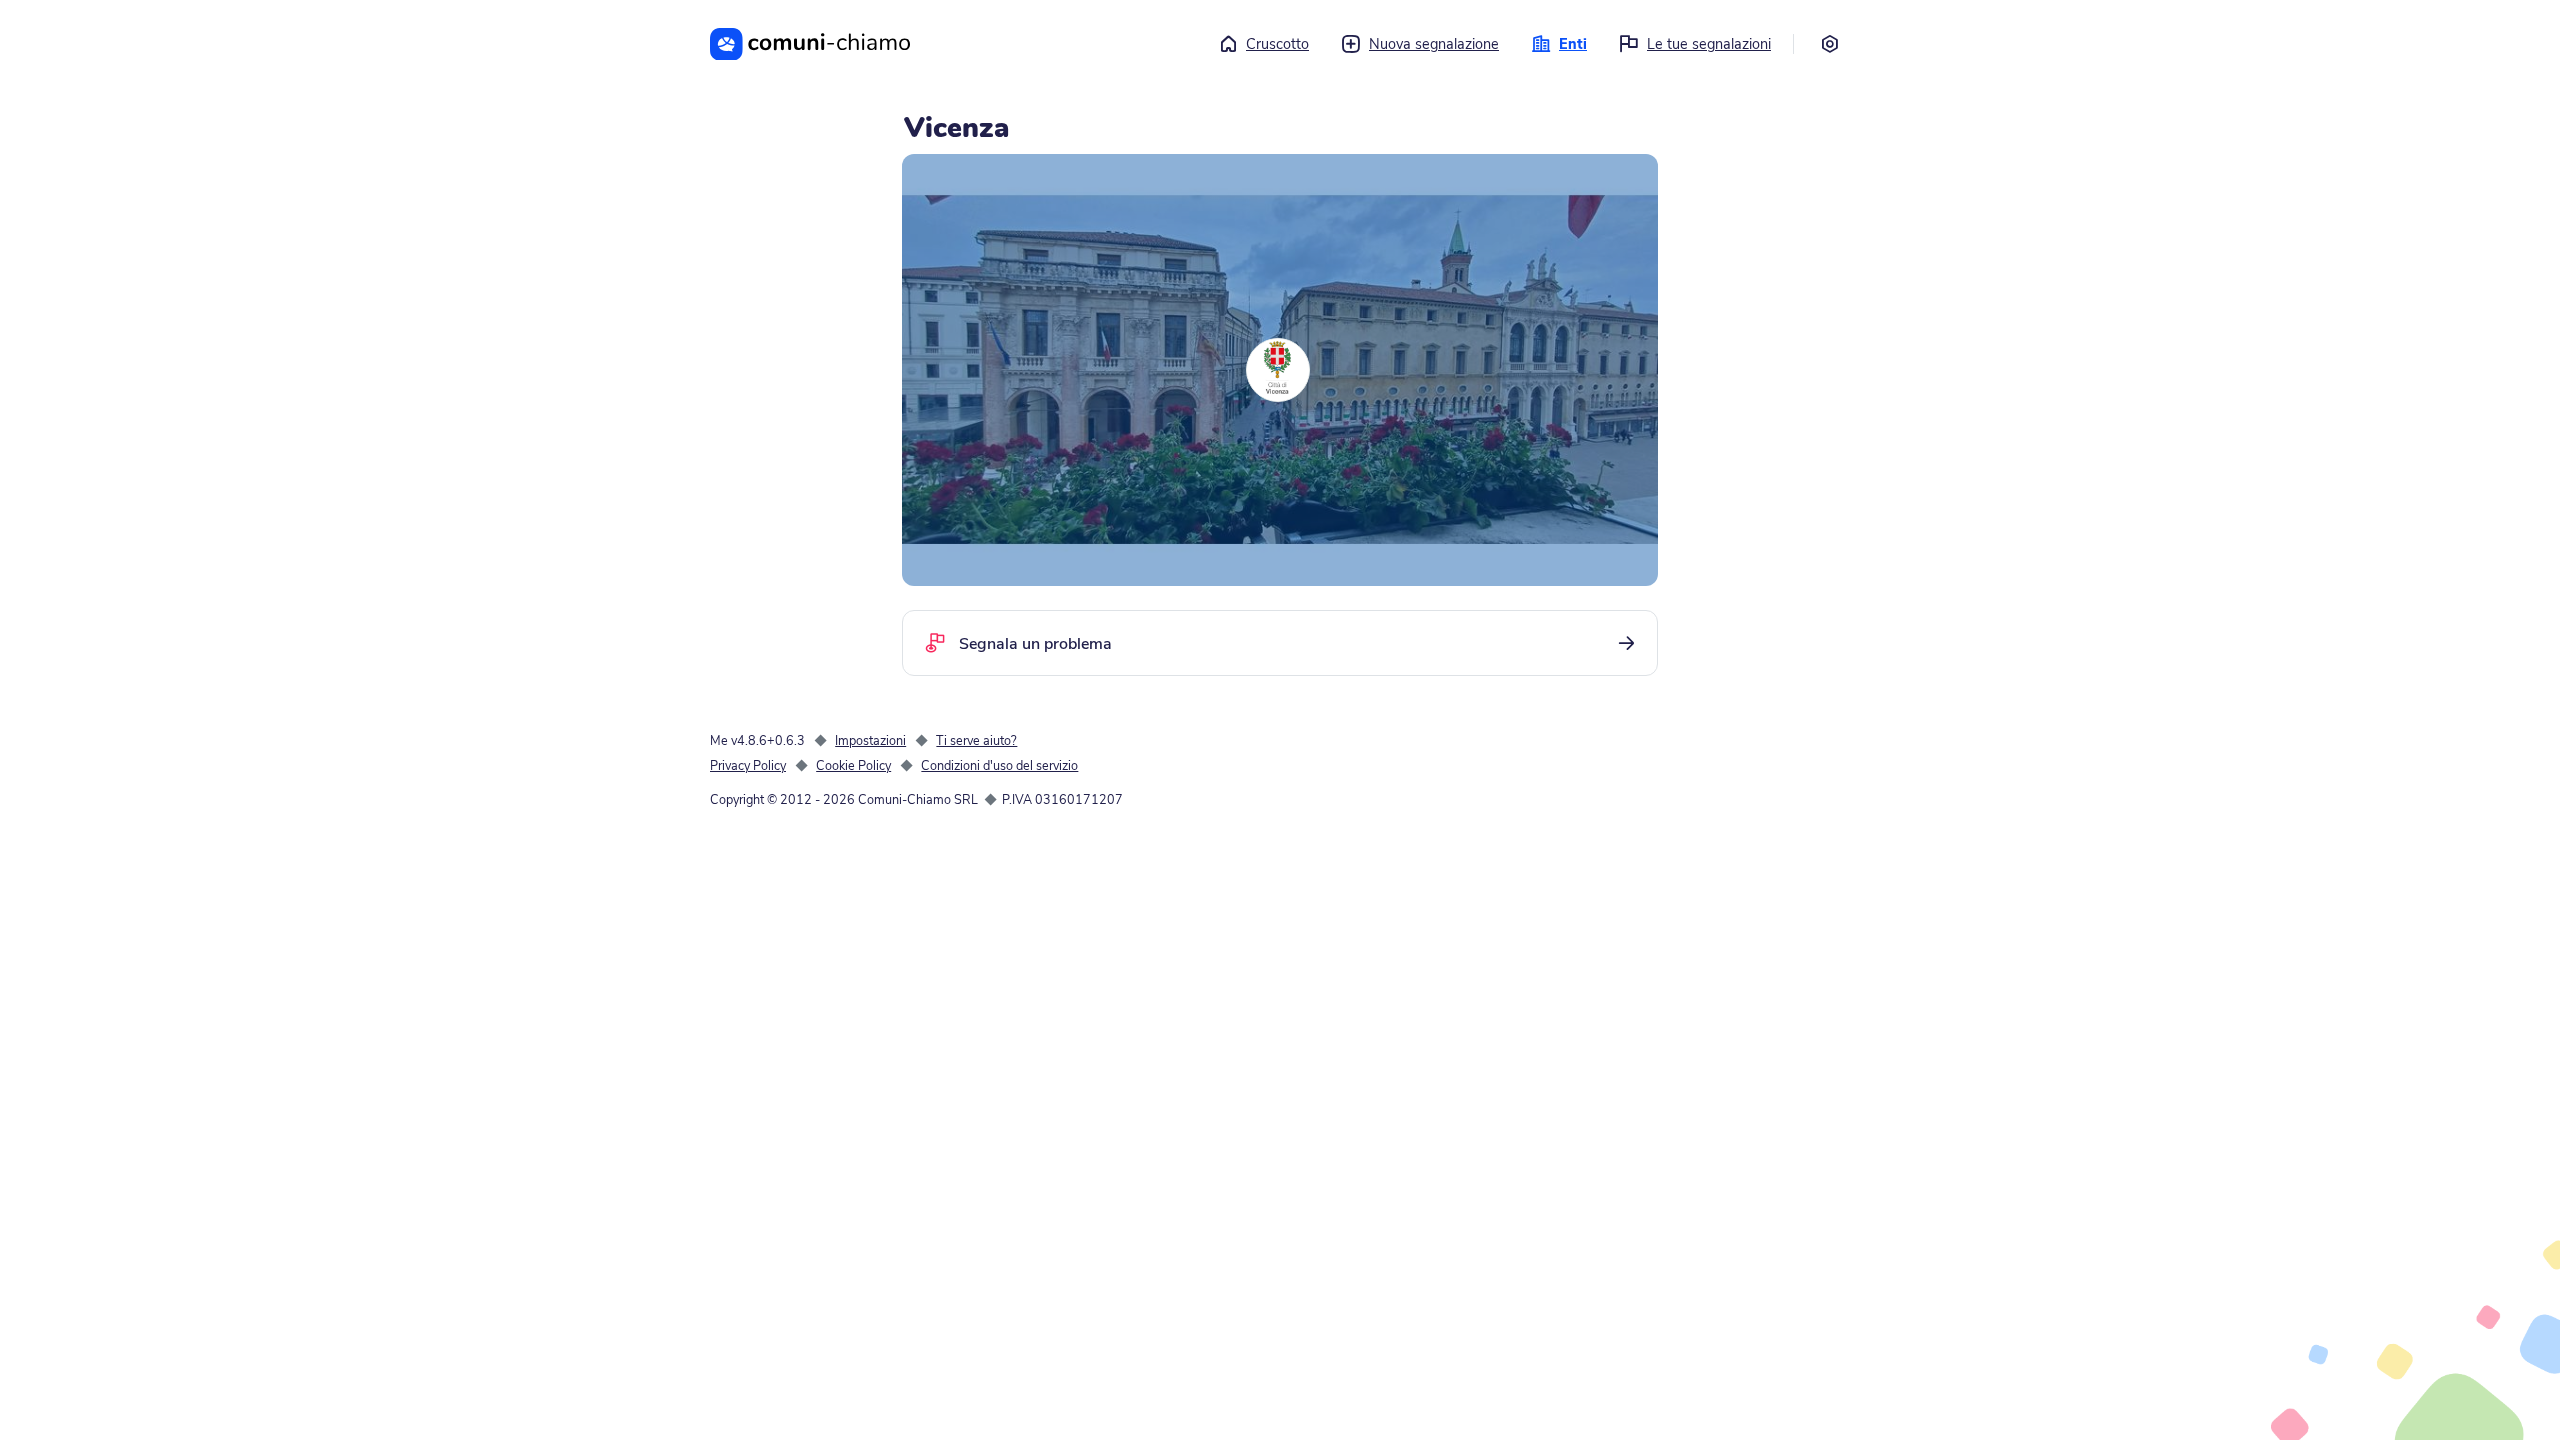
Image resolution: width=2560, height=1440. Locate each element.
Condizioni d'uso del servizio (999, 765)
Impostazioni (870, 740)
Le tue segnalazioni (1709, 44)
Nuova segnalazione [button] (1434, 44)
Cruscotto (1277, 44)
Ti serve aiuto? (976, 740)
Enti (1573, 44)
